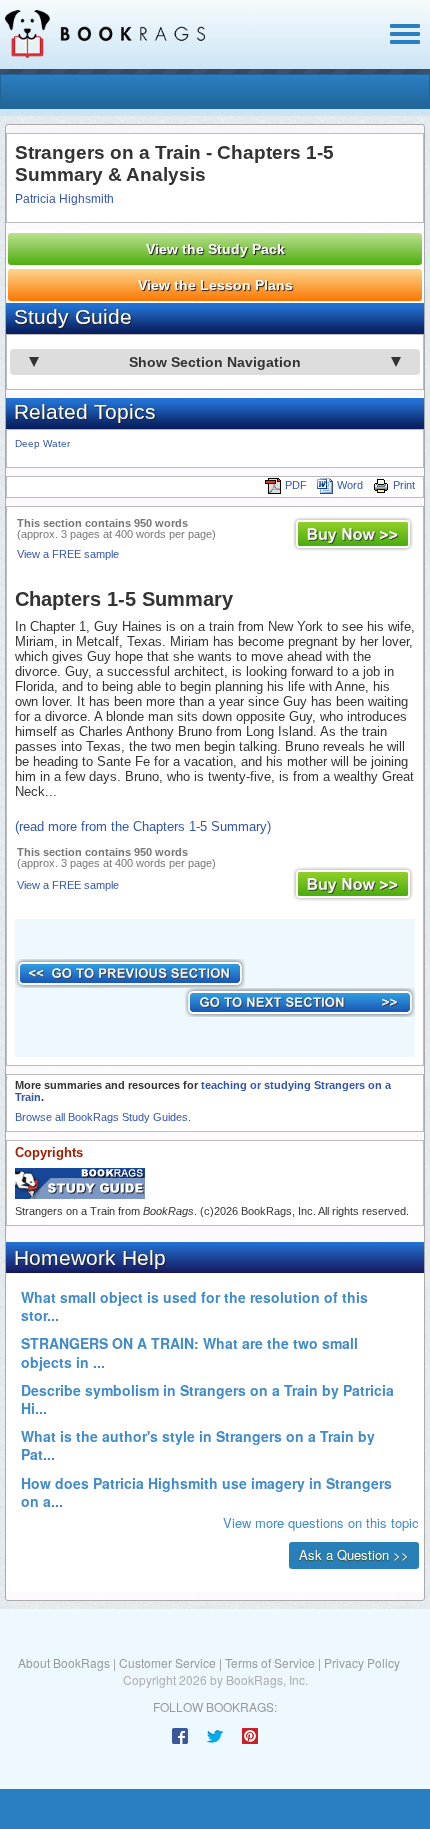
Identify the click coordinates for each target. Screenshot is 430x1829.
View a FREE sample (68, 554)
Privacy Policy (362, 1662)
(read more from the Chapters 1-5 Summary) (143, 826)
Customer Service (167, 1662)
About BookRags (64, 1662)
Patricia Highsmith (64, 199)
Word (350, 485)
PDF (296, 485)
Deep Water (42, 443)
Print (404, 485)
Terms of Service (270, 1662)
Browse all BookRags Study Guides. (103, 1117)
